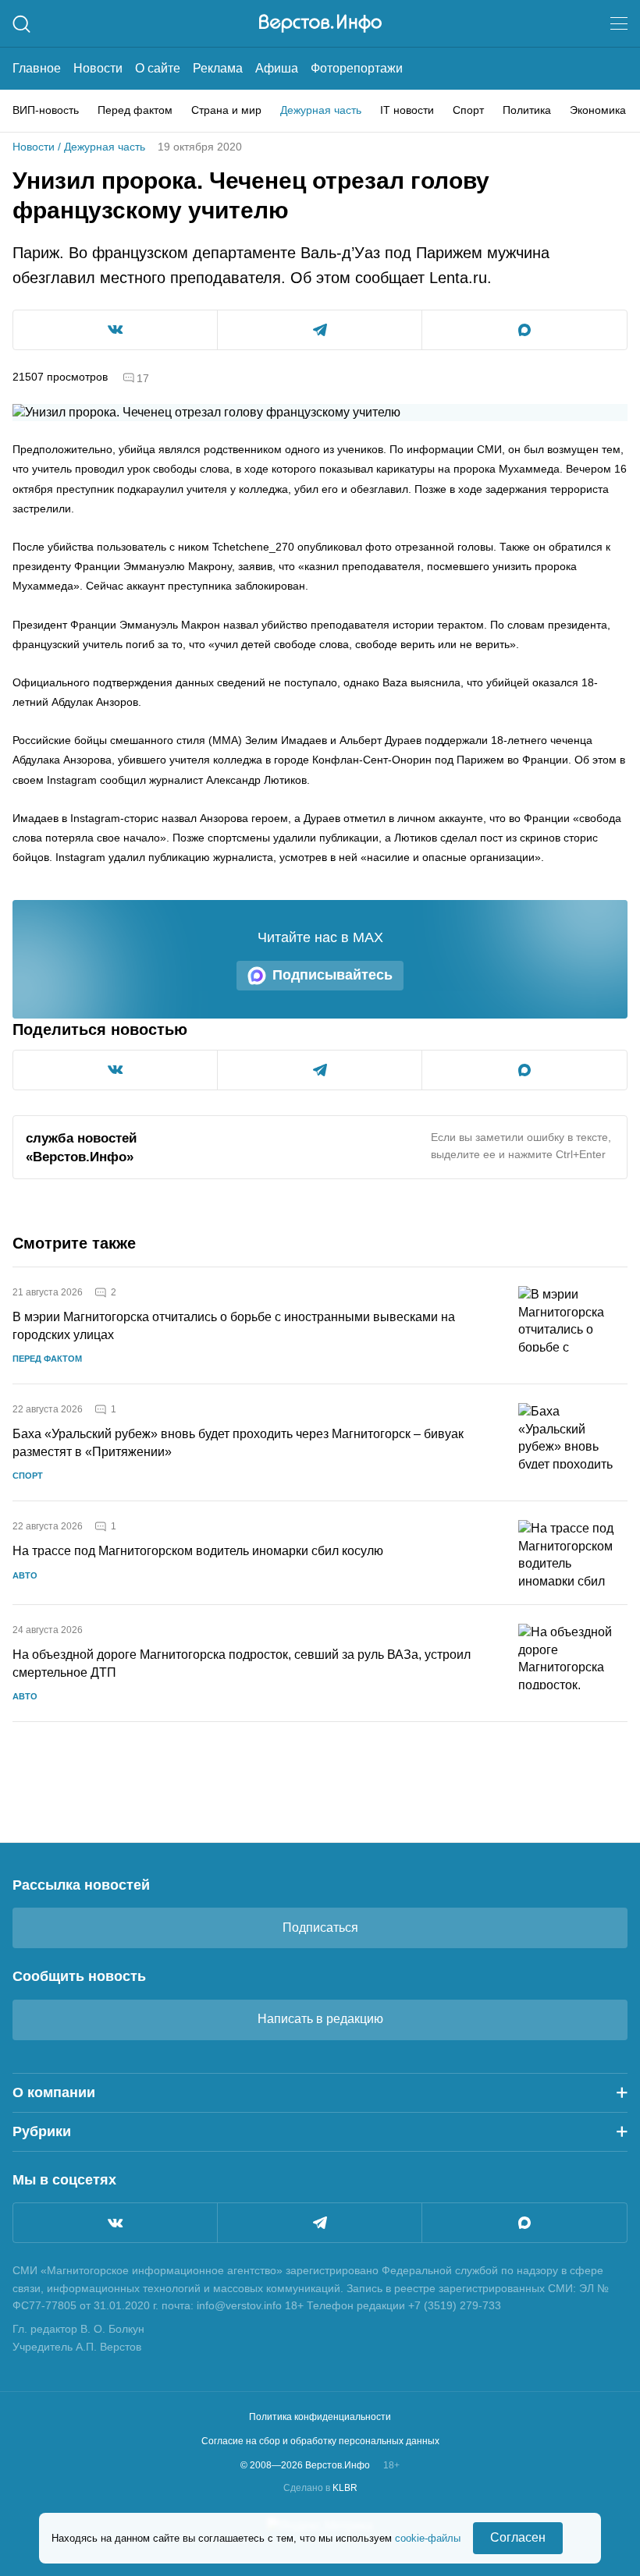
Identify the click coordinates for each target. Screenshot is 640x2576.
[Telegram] (320, 2223)
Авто (25, 1575)
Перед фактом (135, 110)
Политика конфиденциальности (320, 2417)
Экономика (598, 110)
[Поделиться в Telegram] (320, 330)
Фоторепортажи (357, 68)
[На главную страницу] (320, 23)
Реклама (218, 68)
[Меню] (619, 23)
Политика (527, 110)
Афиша (277, 68)
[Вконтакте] (115, 2223)
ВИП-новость (46, 110)
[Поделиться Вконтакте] (115, 330)
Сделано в (320, 2488)
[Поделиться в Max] (524, 330)
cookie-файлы (428, 2538)
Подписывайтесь (332, 975)
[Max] (524, 2223)
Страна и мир (226, 110)
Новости (98, 68)
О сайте (158, 68)
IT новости (407, 110)
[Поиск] (21, 24)
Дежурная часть (321, 110)
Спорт (468, 110)
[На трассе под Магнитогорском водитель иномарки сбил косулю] (573, 1553)
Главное (37, 68)
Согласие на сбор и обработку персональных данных (320, 2441)
